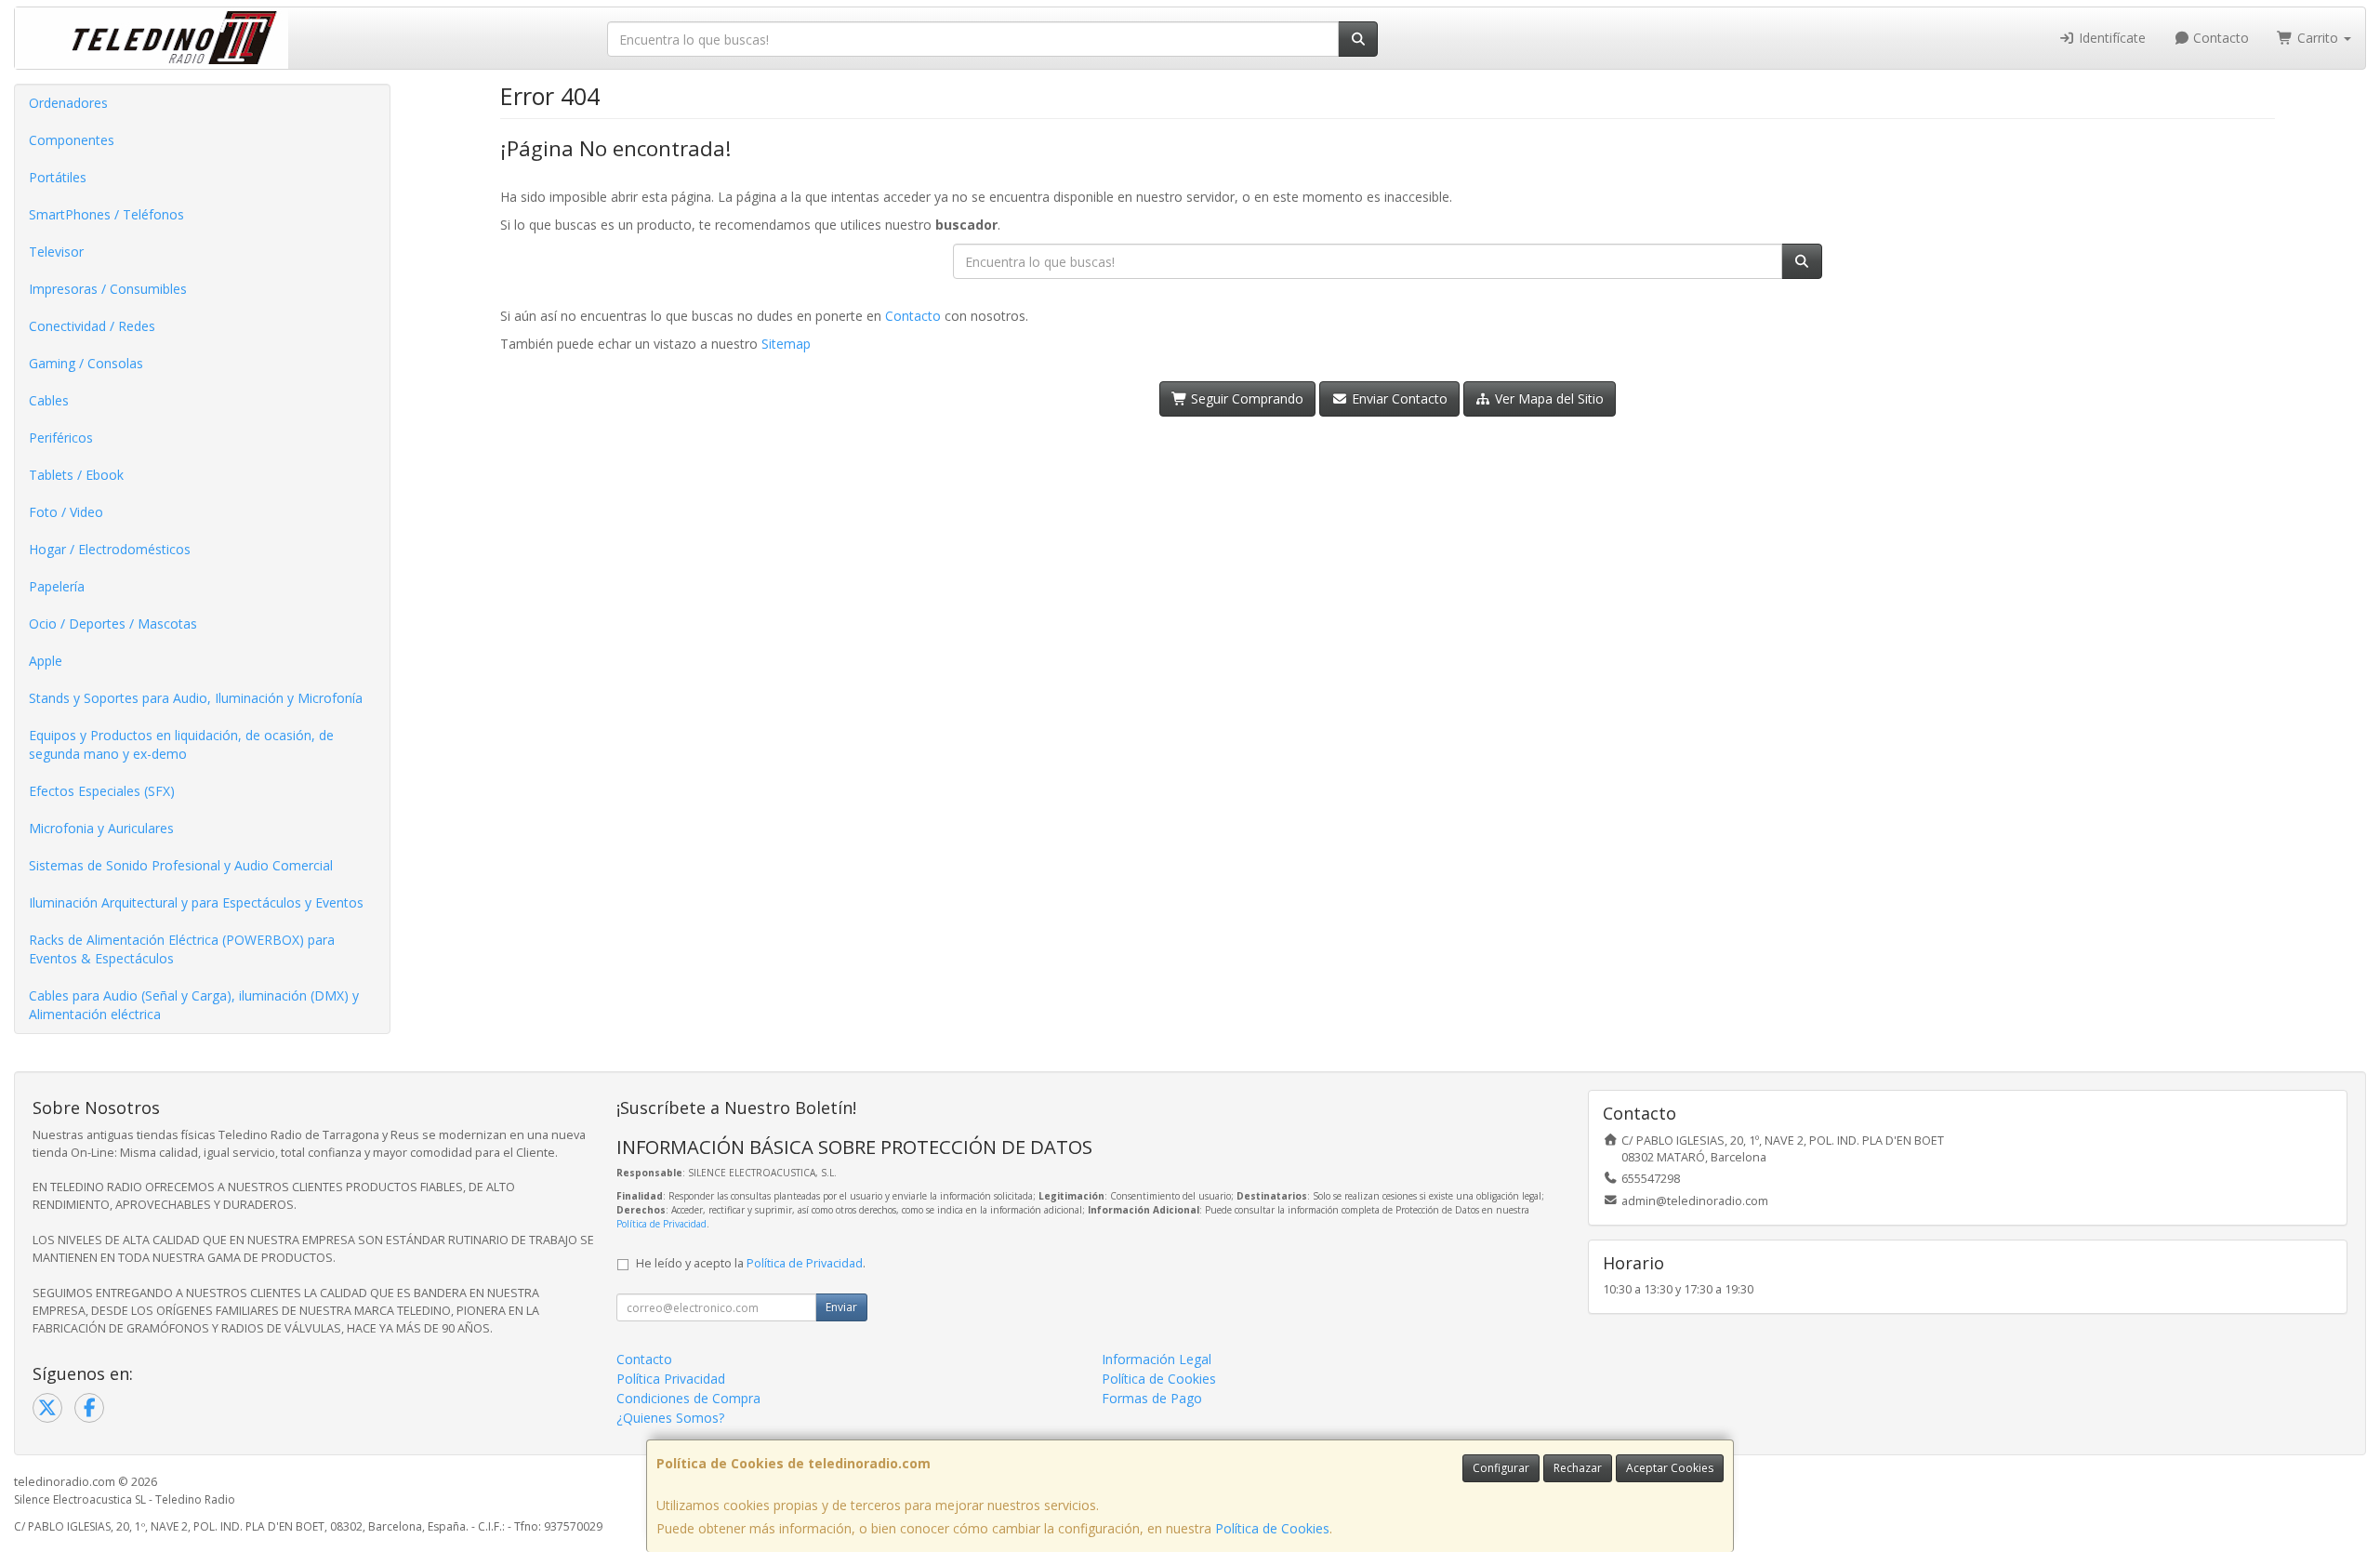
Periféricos (61, 438)
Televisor (56, 252)
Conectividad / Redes (92, 326)
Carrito (2318, 38)
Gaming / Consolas (86, 363)
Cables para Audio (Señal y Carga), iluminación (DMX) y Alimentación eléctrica (194, 1005)
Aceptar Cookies (1670, 1468)
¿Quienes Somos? (670, 1418)
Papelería (57, 586)
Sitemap (786, 344)
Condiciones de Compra (688, 1398)
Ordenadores (68, 103)
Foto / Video (66, 512)
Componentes (72, 140)
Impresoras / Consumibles (108, 289)
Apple (46, 661)
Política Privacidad (671, 1379)
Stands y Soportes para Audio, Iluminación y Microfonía (196, 698)
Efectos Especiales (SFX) (102, 791)
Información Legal (1157, 1359)
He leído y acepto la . (751, 1263)
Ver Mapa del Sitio (1547, 398)
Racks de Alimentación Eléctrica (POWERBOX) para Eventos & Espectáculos (182, 949)
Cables (49, 400)
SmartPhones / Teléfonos (106, 214)
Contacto (2219, 38)
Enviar (841, 1307)
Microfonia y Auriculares (101, 828)
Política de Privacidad (661, 1224)
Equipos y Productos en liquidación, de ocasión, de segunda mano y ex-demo (181, 744)
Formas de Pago (1152, 1398)
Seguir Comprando (1245, 398)
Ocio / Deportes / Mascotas (113, 623)
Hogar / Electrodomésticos (110, 549)
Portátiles (58, 177)
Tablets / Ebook (76, 475)
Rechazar (1578, 1468)
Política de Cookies (1272, 1528)
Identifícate (2110, 38)
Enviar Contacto (1398, 398)
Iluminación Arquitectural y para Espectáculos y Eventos (196, 902)
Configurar (1501, 1468)
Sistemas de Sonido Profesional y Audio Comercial (181, 865)
